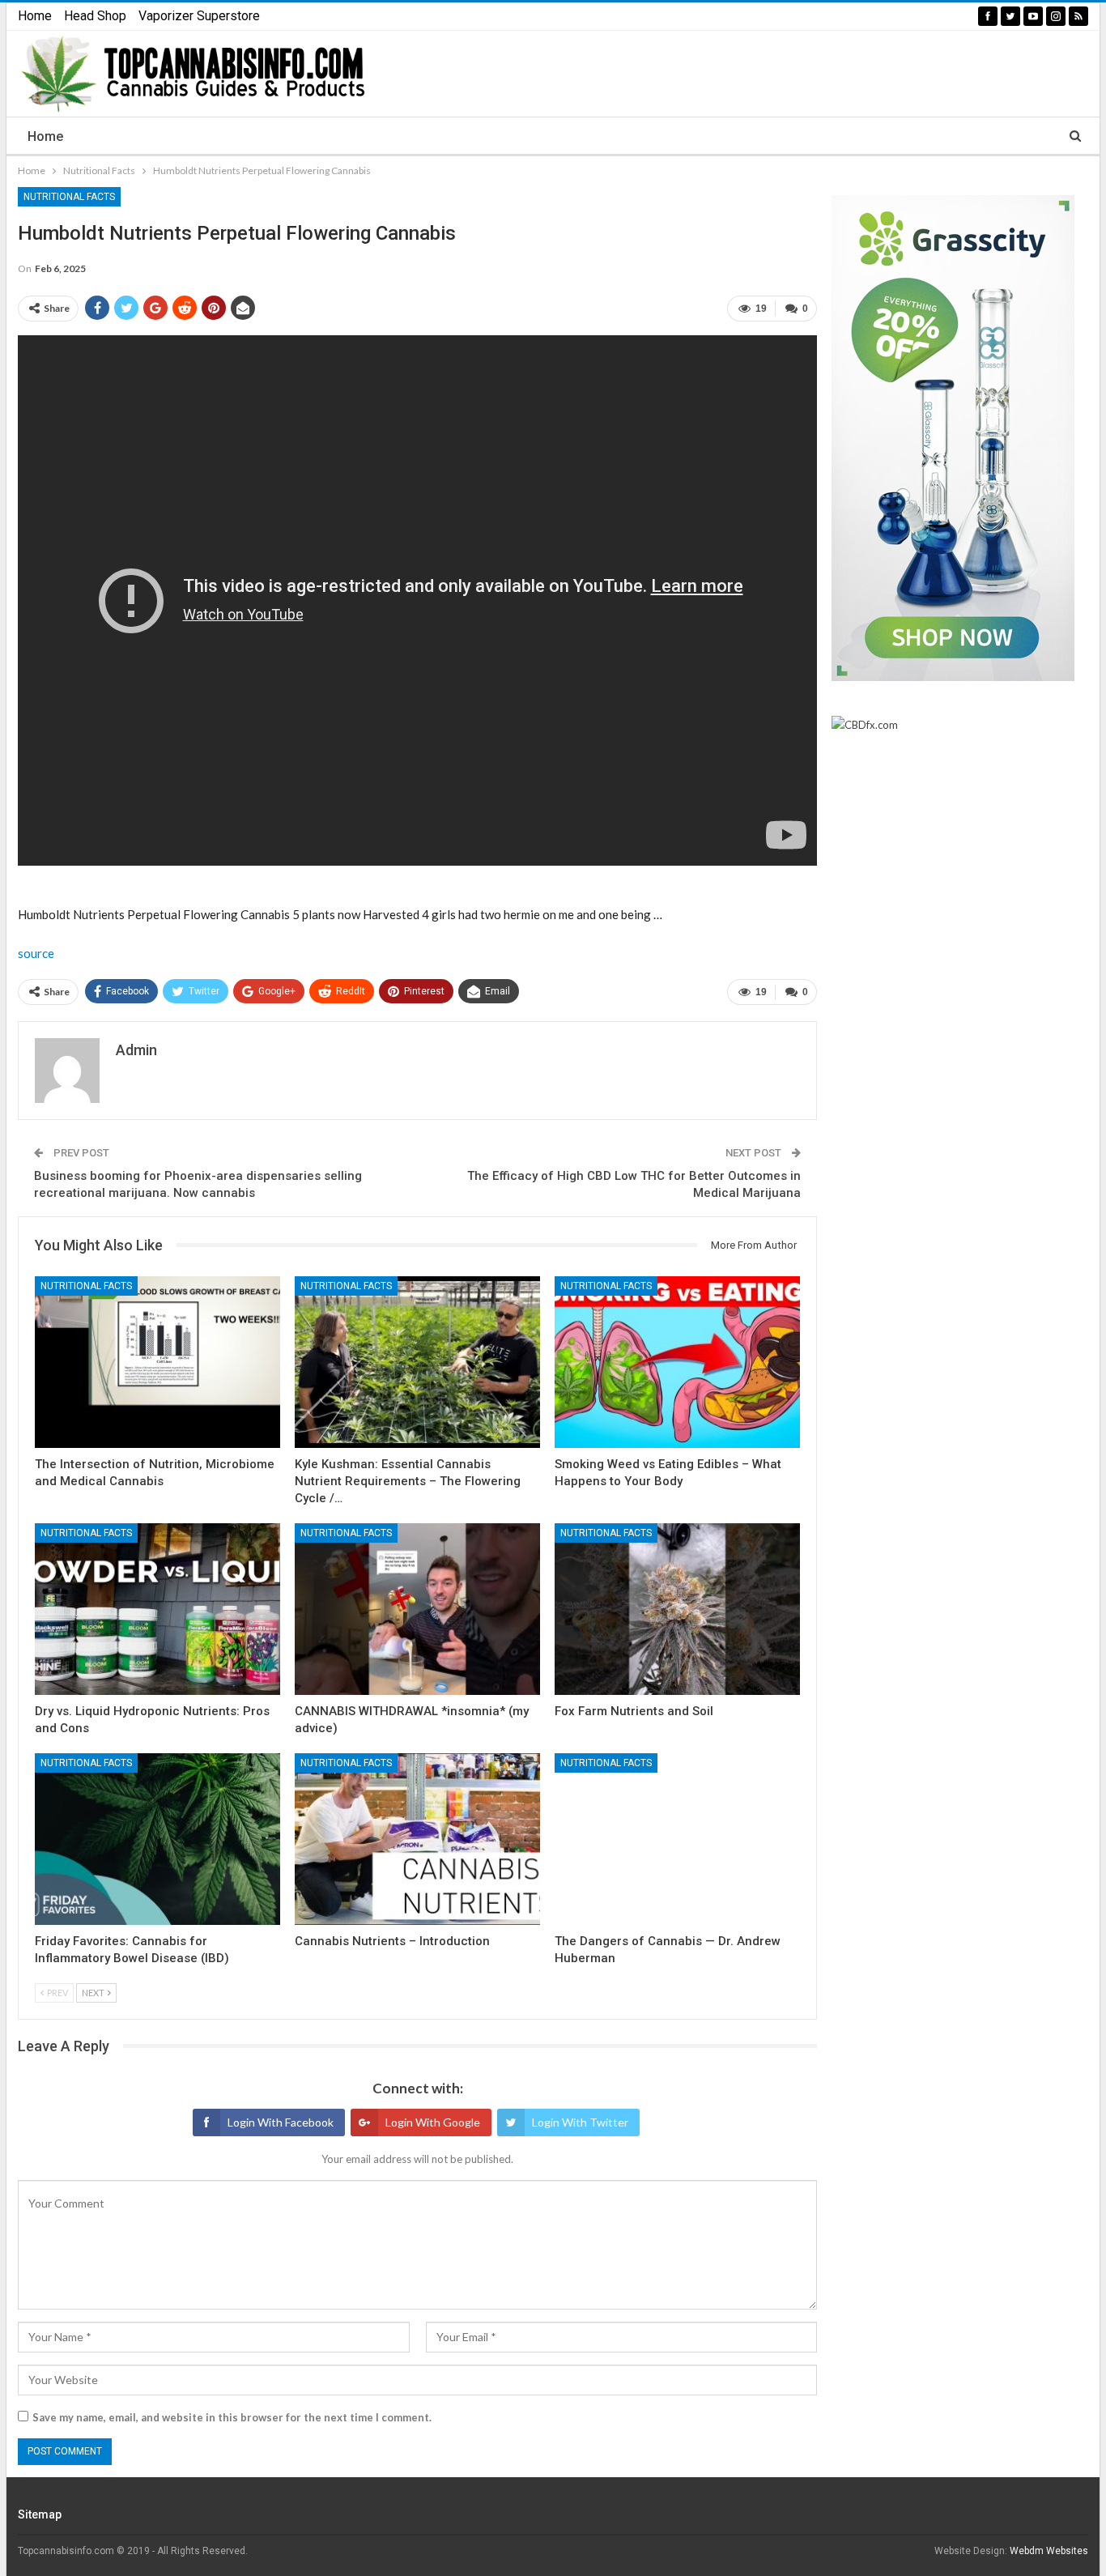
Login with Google (433, 2122)
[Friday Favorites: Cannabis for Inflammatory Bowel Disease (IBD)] (157, 1839)
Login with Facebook (281, 2122)
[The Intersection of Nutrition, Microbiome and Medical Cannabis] (157, 1362)
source (36, 953)
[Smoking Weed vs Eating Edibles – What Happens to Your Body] (677, 1362)
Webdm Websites (1049, 2551)
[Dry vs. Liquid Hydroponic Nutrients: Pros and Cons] (157, 1609)
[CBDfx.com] (865, 726)
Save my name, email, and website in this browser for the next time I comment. (232, 2417)
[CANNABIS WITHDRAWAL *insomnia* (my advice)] (417, 1609)
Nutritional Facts (69, 197)
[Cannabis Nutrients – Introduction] (417, 1839)
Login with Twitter (580, 2122)
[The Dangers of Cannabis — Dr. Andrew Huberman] (677, 1839)
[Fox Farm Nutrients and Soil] (677, 1609)
